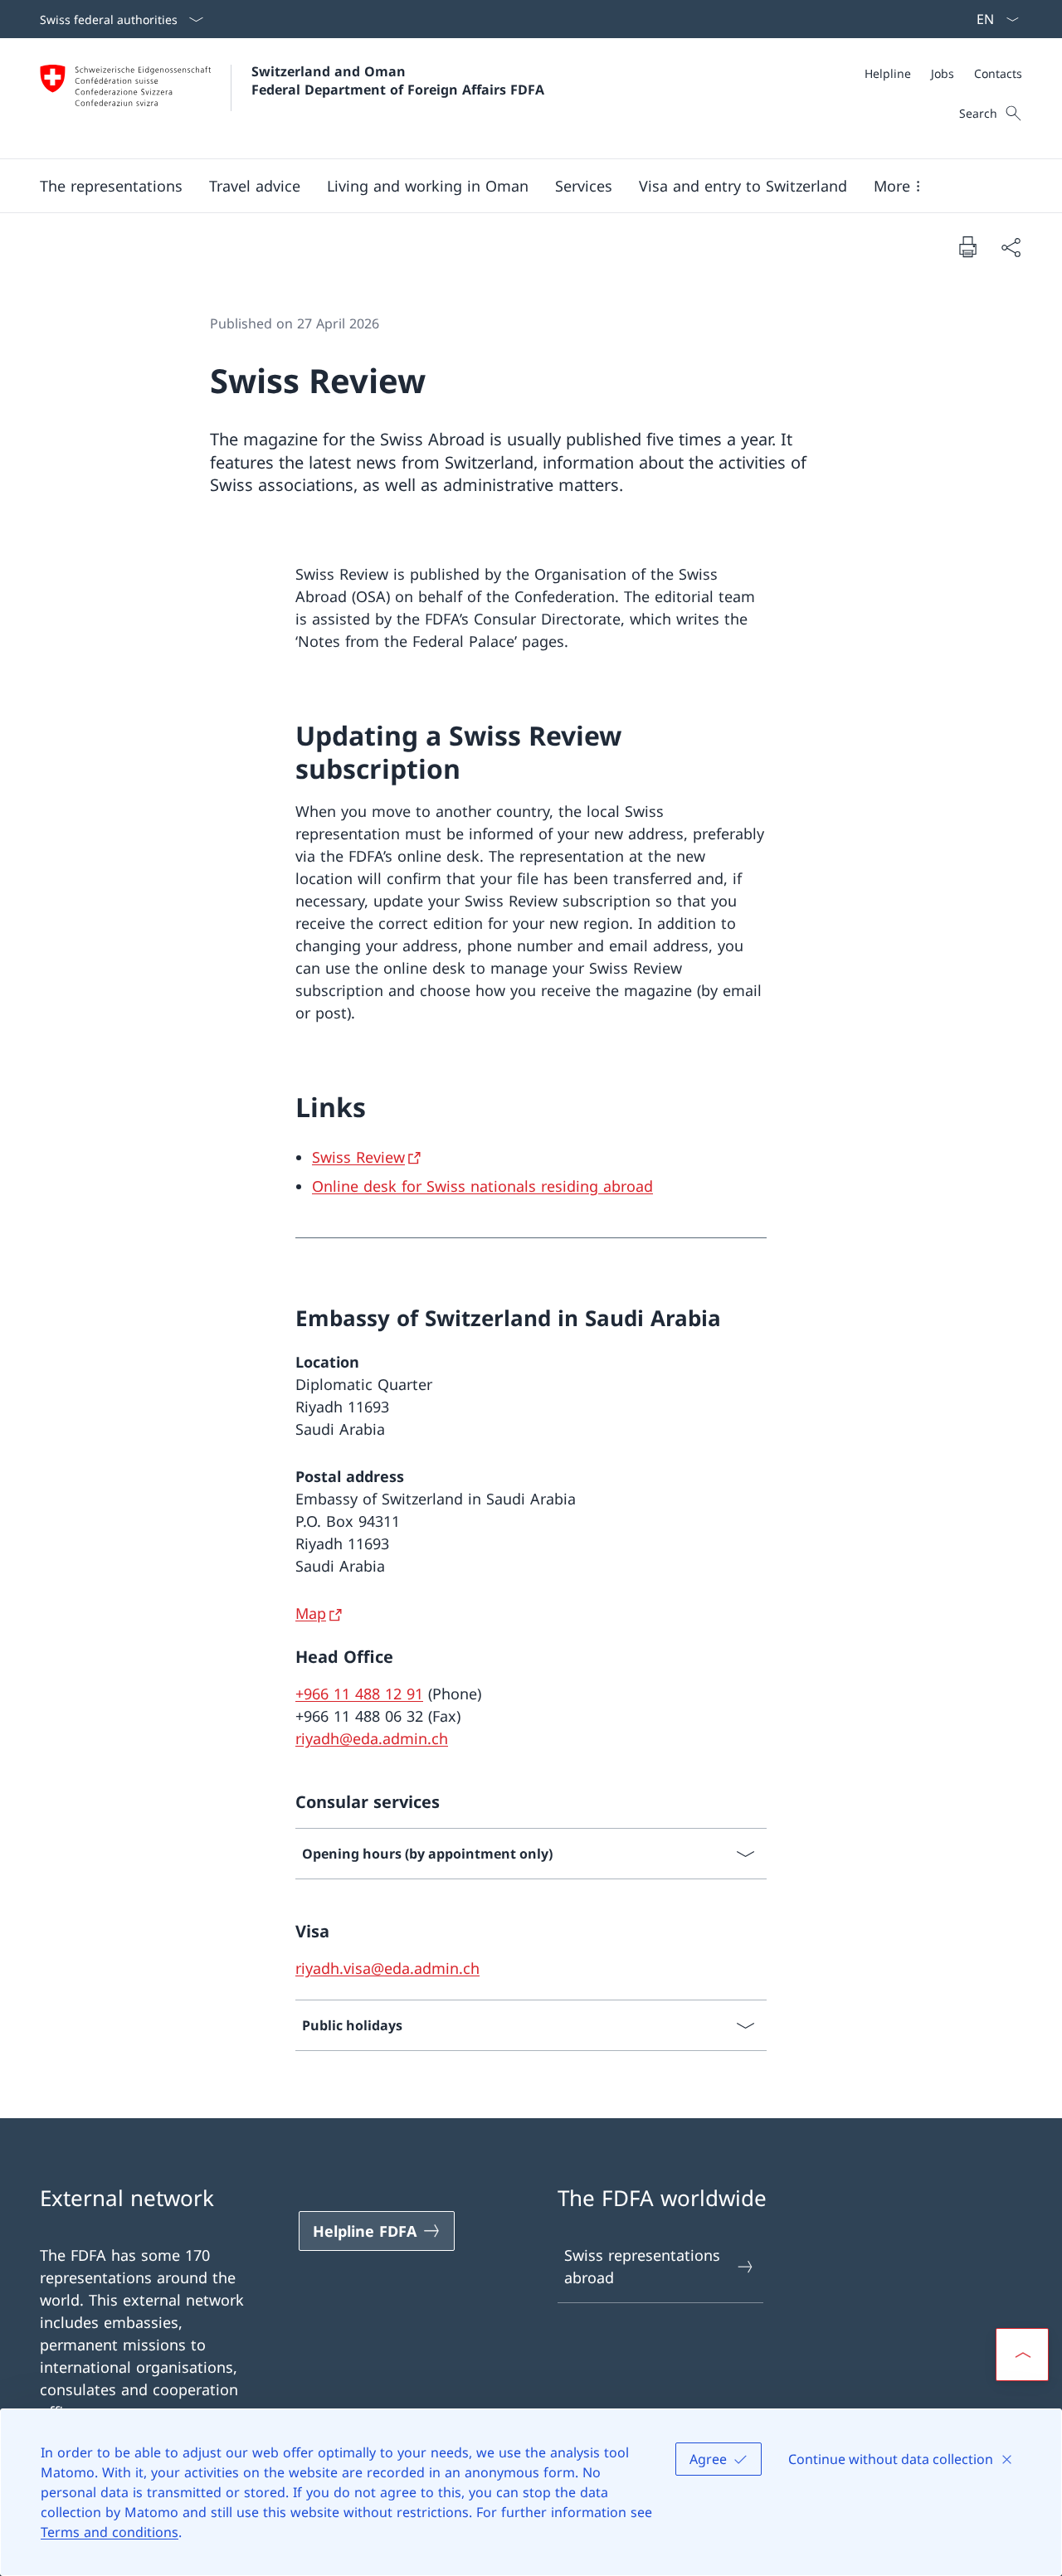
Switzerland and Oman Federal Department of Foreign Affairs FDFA (398, 80)
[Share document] (1011, 247)
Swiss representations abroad (642, 2266)
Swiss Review (358, 1157)
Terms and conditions (110, 2532)
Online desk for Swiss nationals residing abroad (482, 1186)
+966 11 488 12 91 (359, 1694)
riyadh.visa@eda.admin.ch (387, 1968)
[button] (111, 186)
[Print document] (967, 246)
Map (311, 1613)
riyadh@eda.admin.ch (372, 1738)
